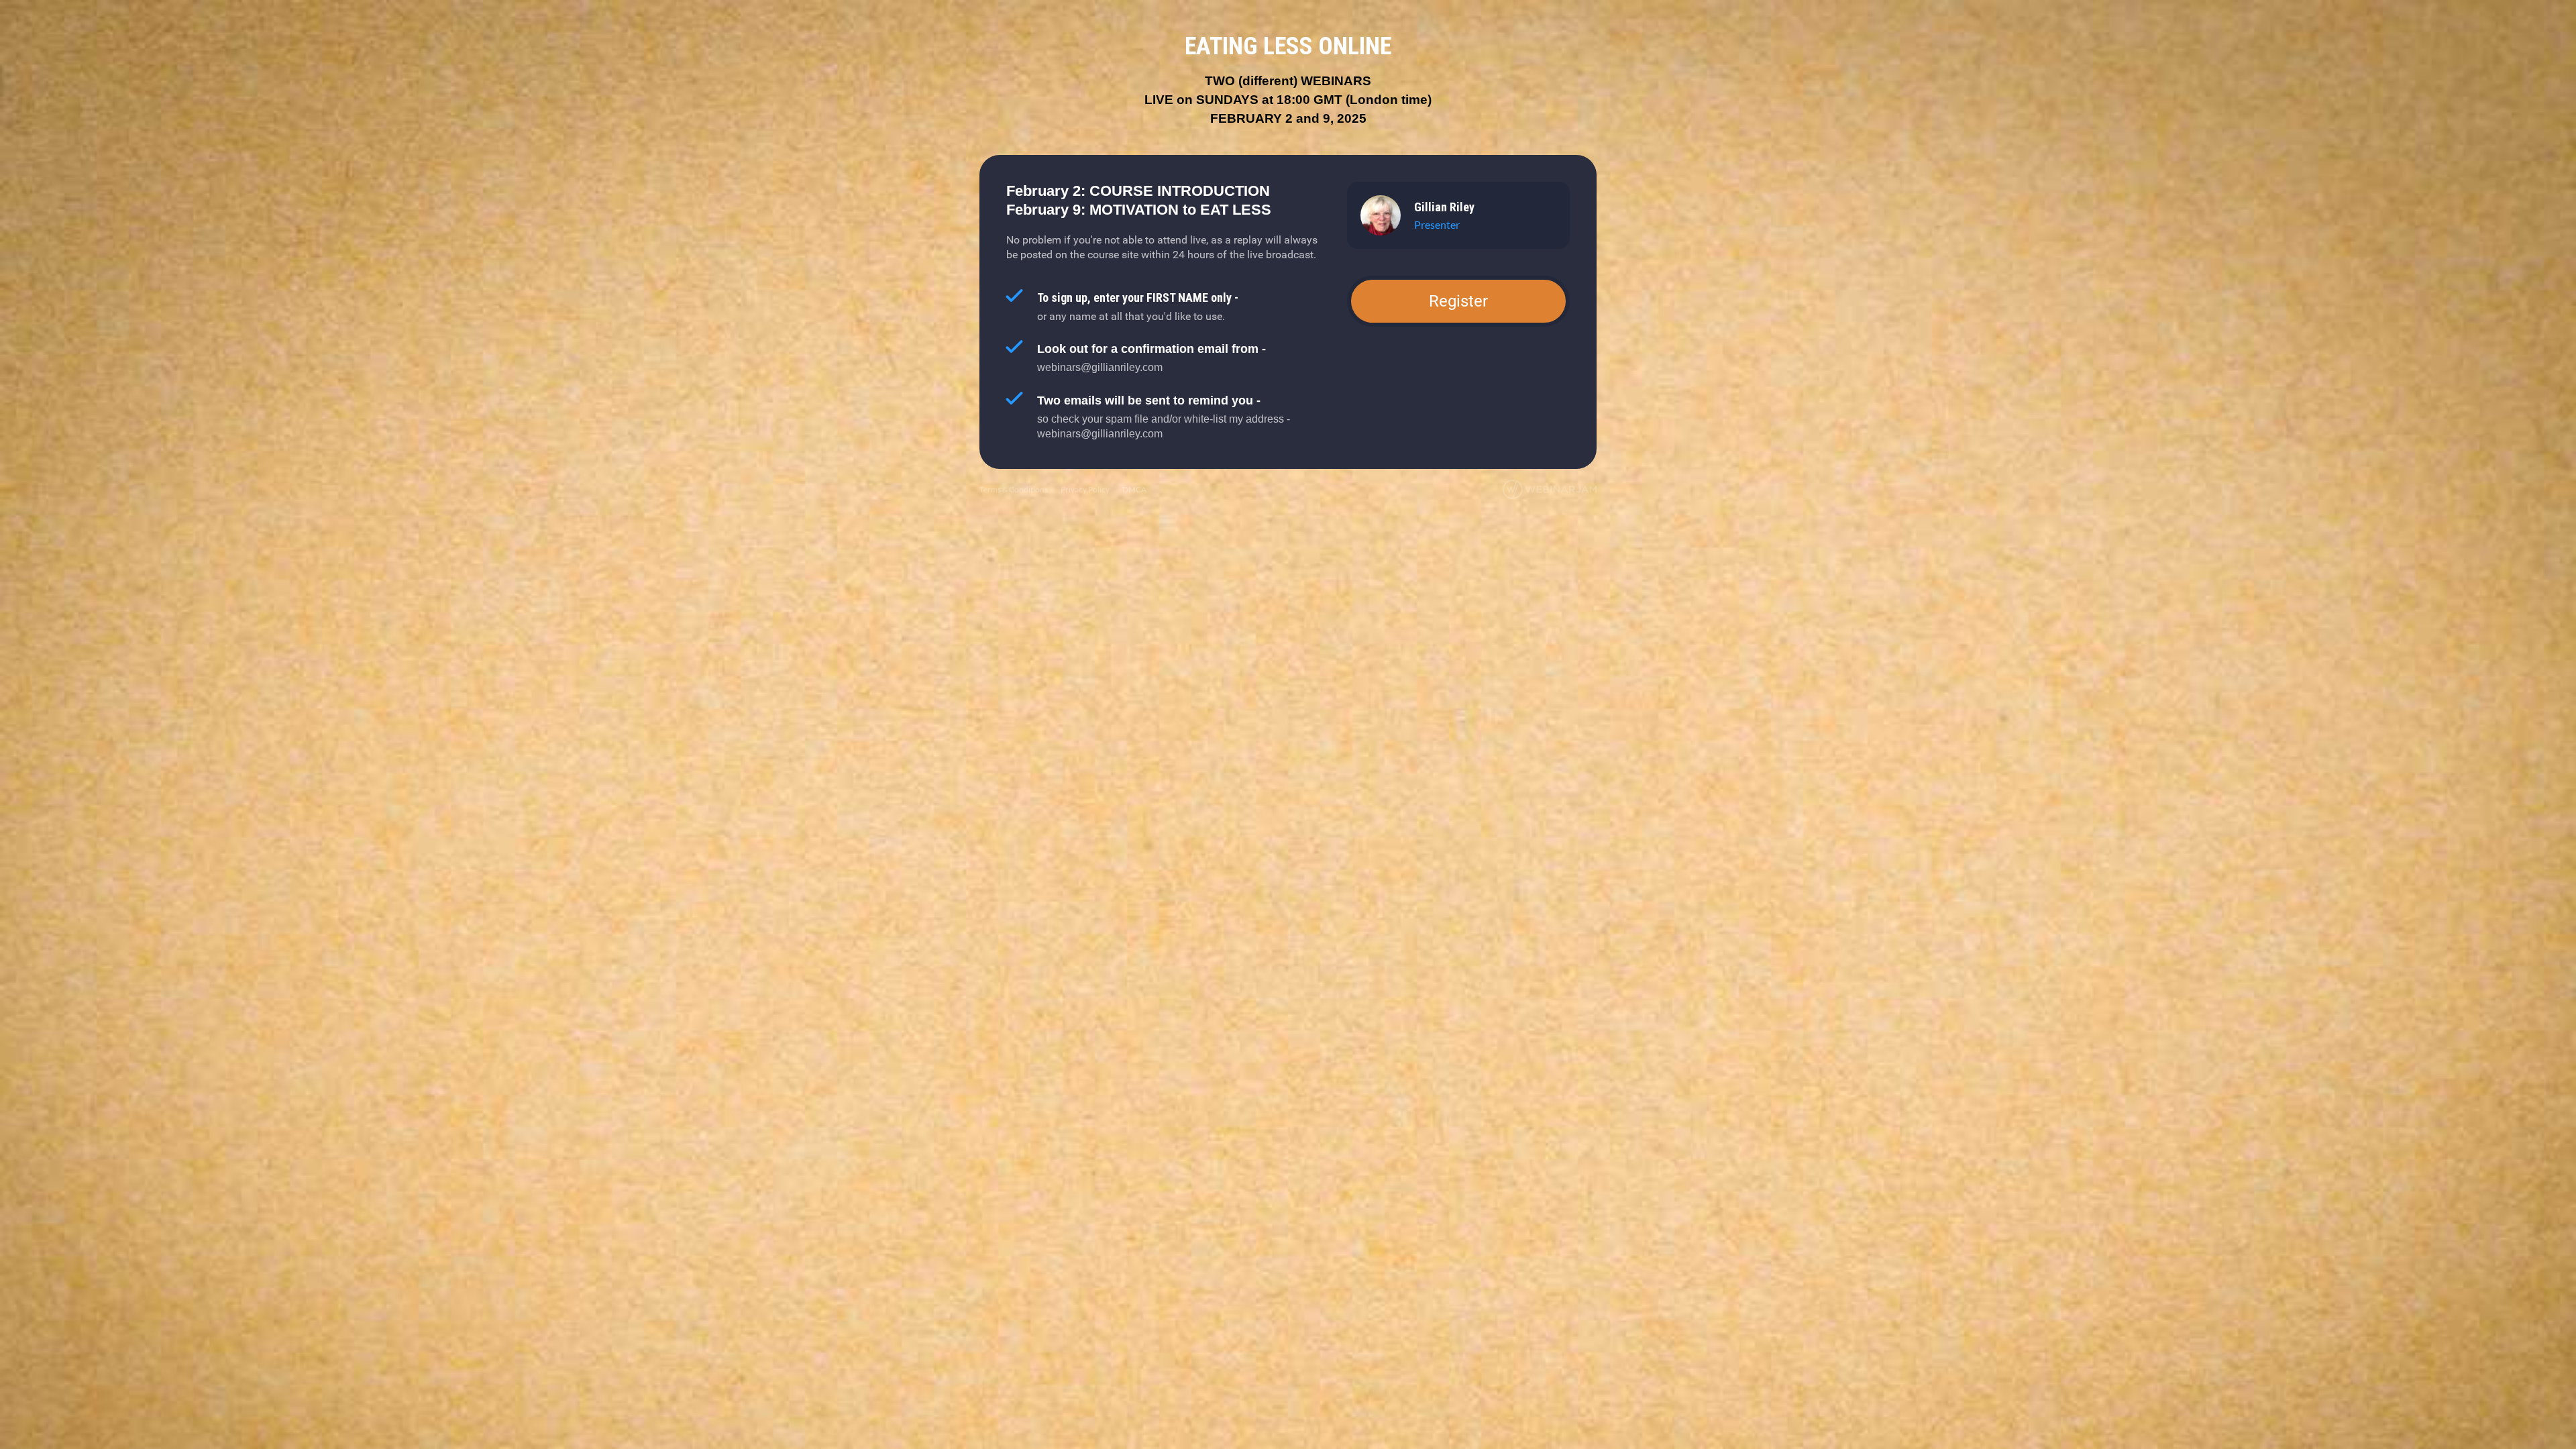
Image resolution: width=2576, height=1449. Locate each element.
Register (1458, 301)
